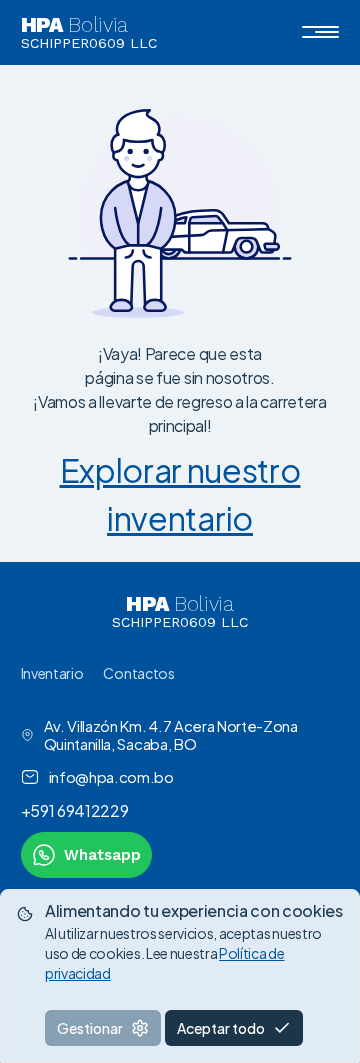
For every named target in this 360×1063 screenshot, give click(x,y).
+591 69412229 (75, 810)
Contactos (138, 673)
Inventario (52, 673)
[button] (320, 32)
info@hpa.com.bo (111, 776)
